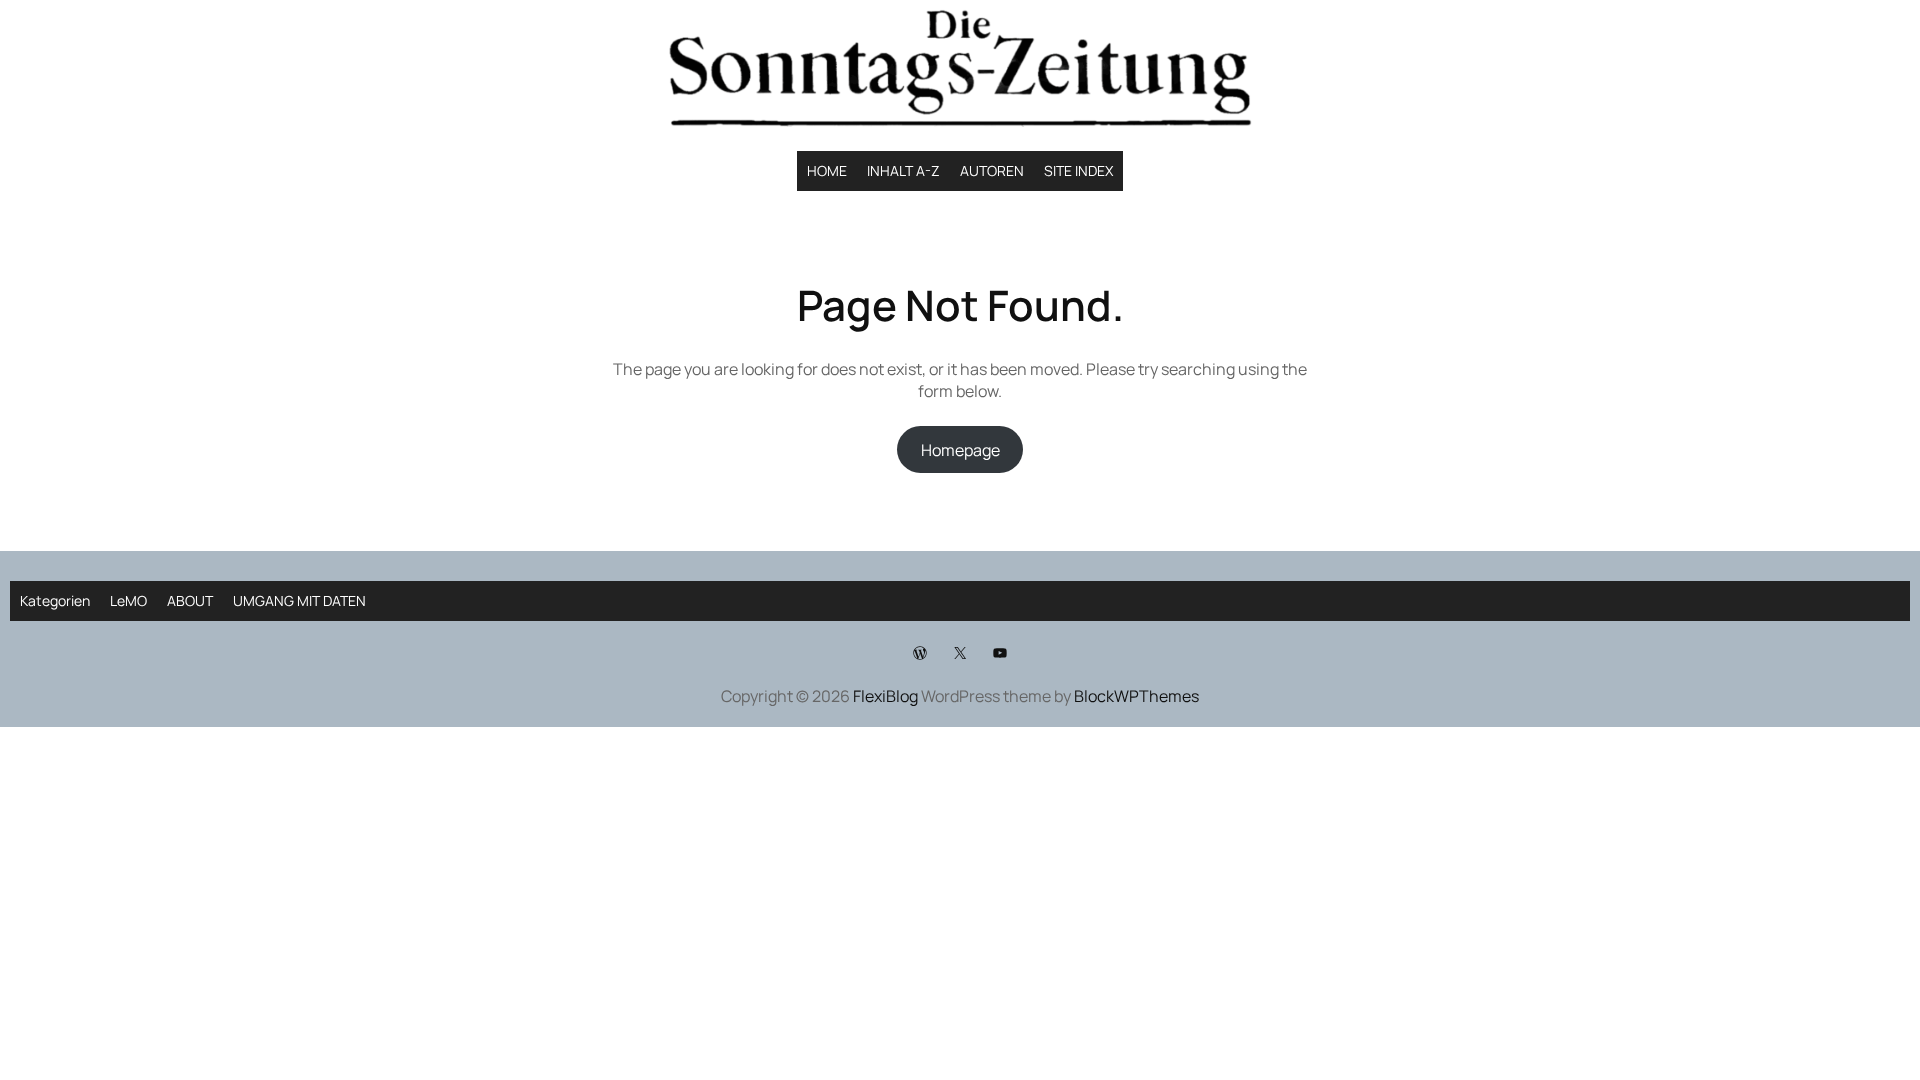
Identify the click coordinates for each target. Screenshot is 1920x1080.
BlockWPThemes (1136, 696)
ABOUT (190, 600)
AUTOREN (992, 170)
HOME (827, 170)
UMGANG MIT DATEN (299, 600)
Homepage (960, 450)
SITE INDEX (1078, 170)
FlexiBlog (885, 696)
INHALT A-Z (903, 170)
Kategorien (55, 600)
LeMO (128, 600)
